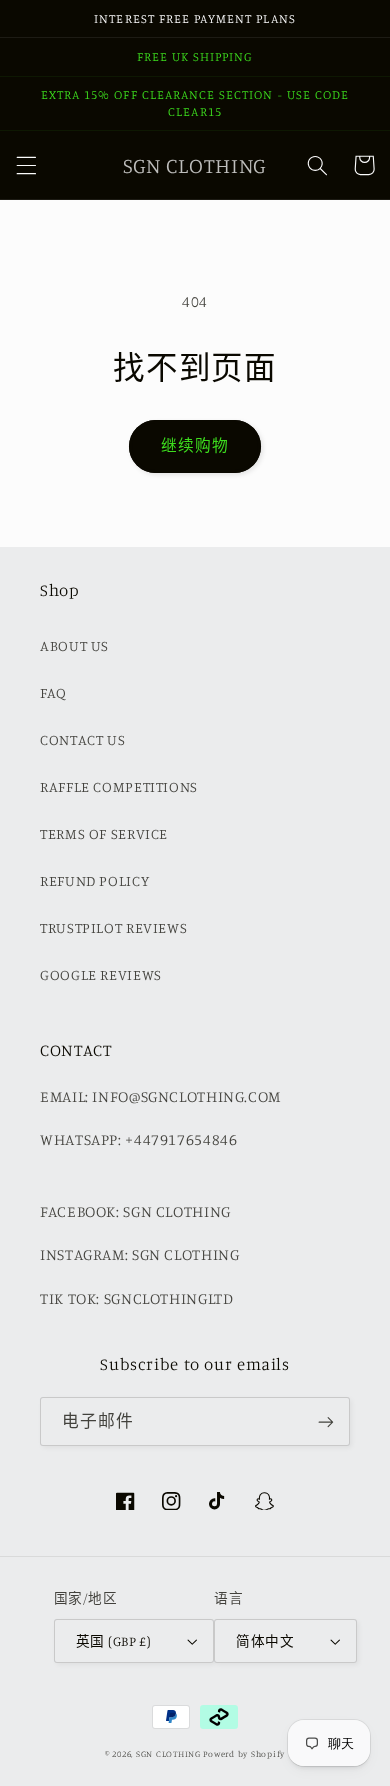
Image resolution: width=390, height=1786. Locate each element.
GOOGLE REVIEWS (101, 974)
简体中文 (265, 1641)
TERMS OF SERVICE (104, 833)
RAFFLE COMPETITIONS (119, 786)
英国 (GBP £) (113, 1641)
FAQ (53, 692)
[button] (26, 165)
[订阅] (326, 1421)
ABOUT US (74, 645)
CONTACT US (82, 739)
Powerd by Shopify (244, 1753)
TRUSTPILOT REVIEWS (113, 927)
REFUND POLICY (94, 880)
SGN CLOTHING (168, 1753)
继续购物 (195, 445)
